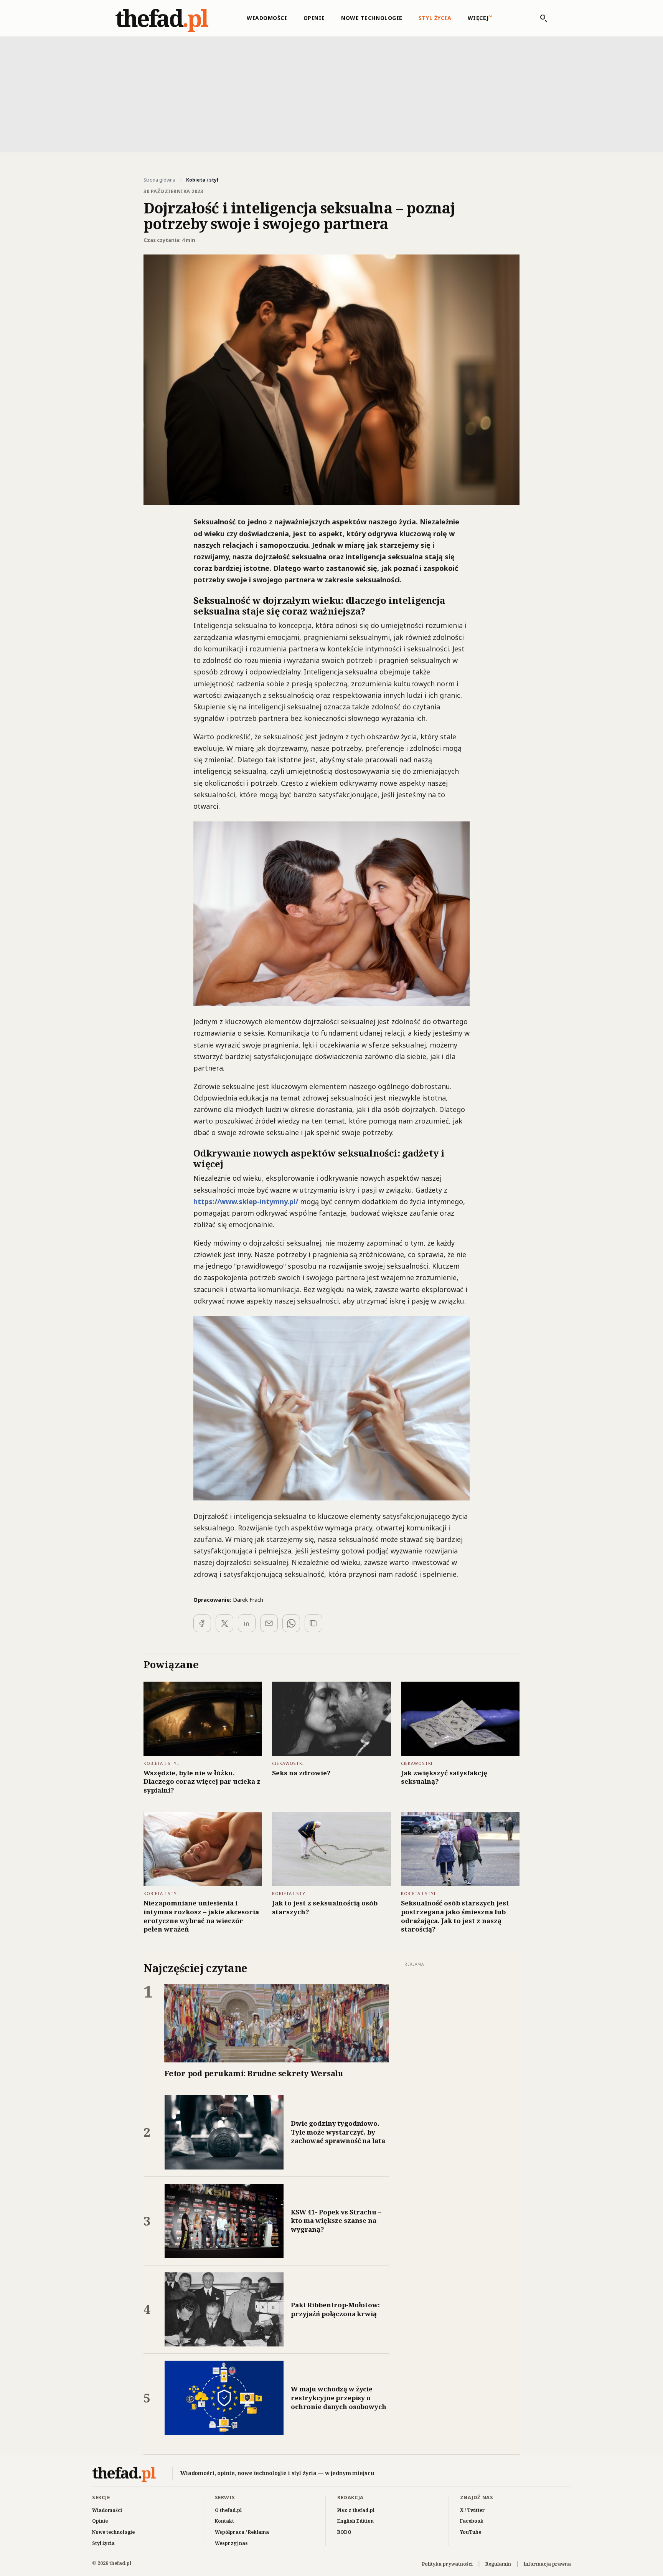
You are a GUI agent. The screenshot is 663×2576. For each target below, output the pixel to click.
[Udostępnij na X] (224, 1623)
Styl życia (435, 18)
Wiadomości (267, 18)
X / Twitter (473, 2510)
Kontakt (224, 2521)
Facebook (472, 2521)
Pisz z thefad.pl (356, 2510)
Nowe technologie (372, 18)
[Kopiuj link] (313, 1623)
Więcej (478, 18)
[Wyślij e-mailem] (269, 1623)
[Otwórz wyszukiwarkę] (540, 18)
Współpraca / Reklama (242, 2532)
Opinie (314, 18)
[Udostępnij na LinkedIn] (247, 1623)
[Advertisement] (331, 94)
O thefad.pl (228, 2510)
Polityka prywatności (447, 2564)
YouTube (471, 2532)
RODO (344, 2532)
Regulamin (498, 2564)
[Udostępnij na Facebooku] (202, 1623)
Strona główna (159, 180)
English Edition (355, 2521)
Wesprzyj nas (231, 2543)
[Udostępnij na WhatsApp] (291, 1623)
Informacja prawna (547, 2564)
